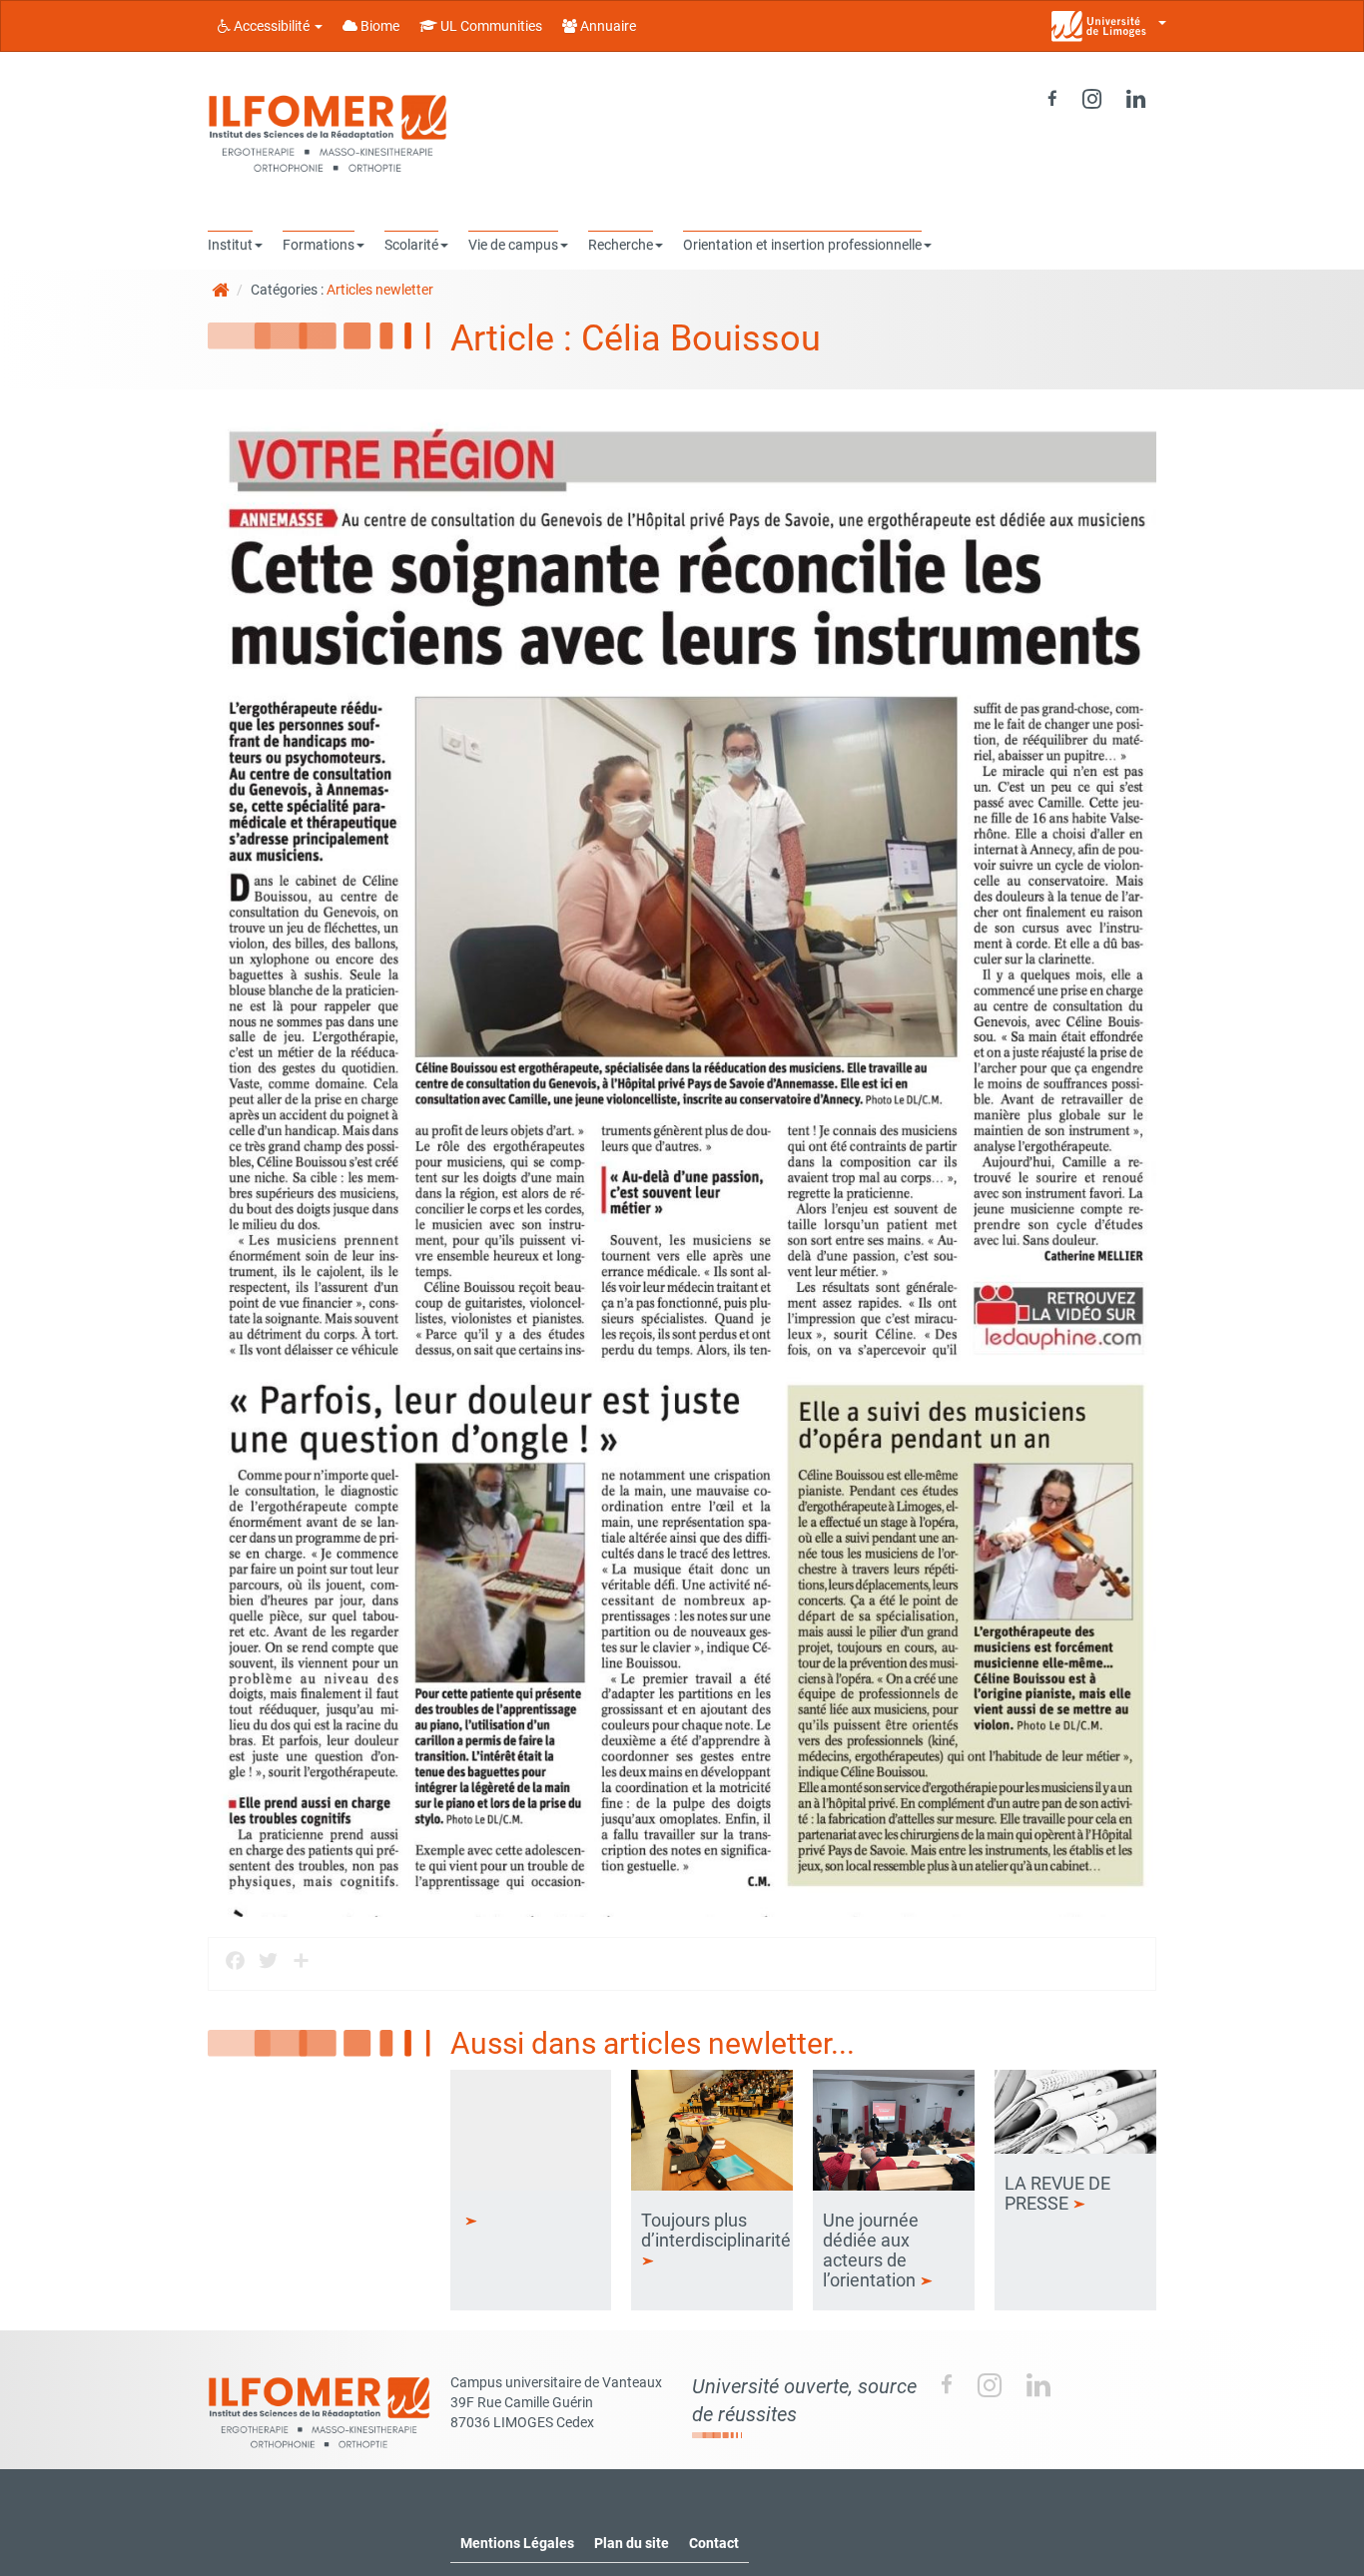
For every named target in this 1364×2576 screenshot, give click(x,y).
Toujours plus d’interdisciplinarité (718, 2230)
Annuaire (607, 26)
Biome (378, 26)
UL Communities (490, 26)
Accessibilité (272, 26)
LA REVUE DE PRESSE (1057, 2193)
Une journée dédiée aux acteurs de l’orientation (871, 2250)
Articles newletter (380, 290)
